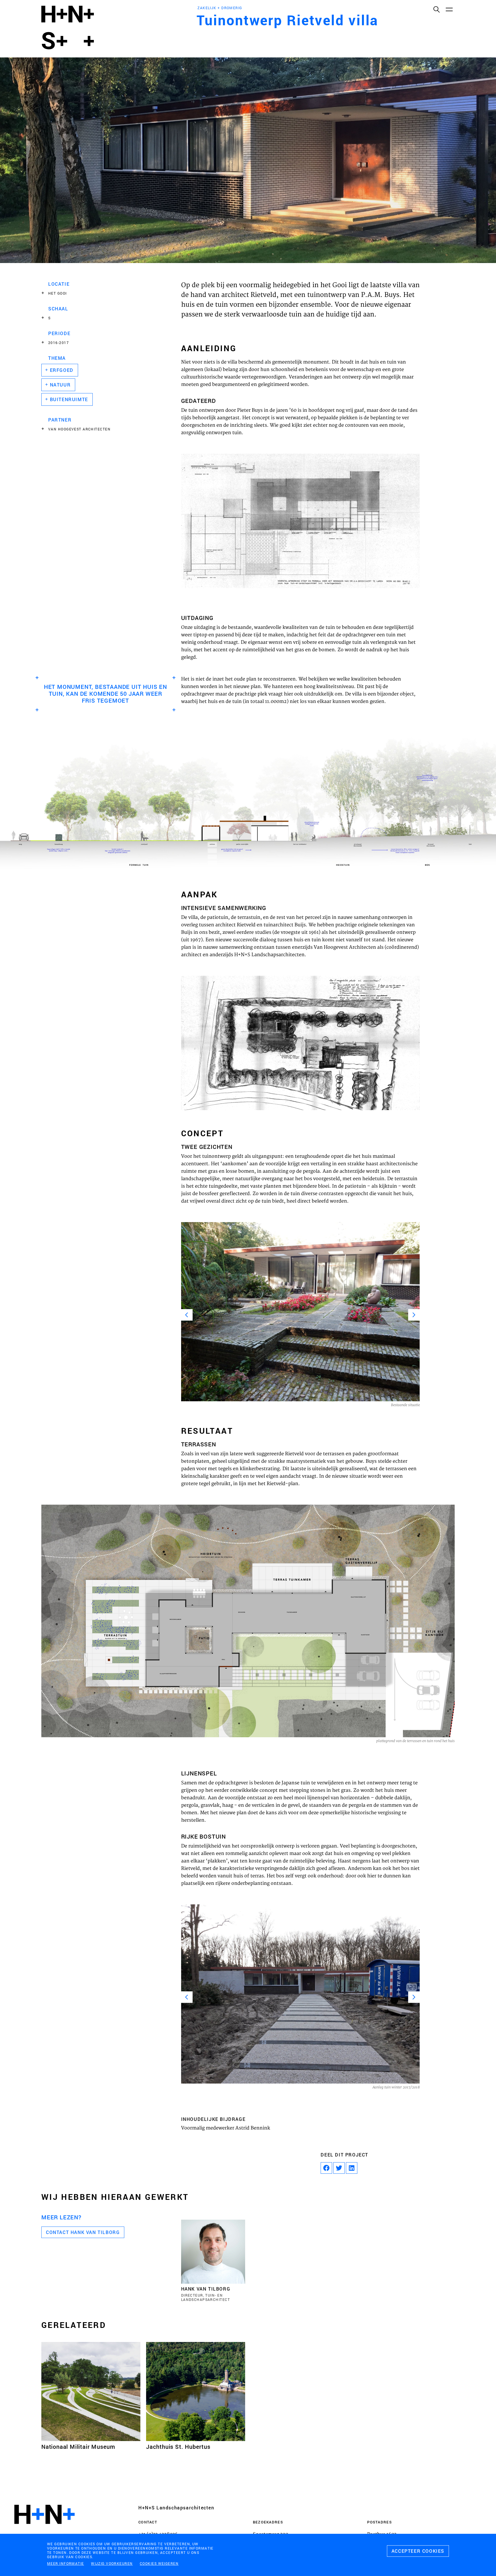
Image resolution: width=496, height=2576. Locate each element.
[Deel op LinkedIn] (352, 2168)
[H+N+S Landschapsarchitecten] (44, 2530)
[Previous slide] (187, 1315)
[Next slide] (414, 1315)
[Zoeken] (436, 9)
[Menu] (449, 9)
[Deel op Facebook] (326, 2168)
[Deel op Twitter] (339, 2168)
